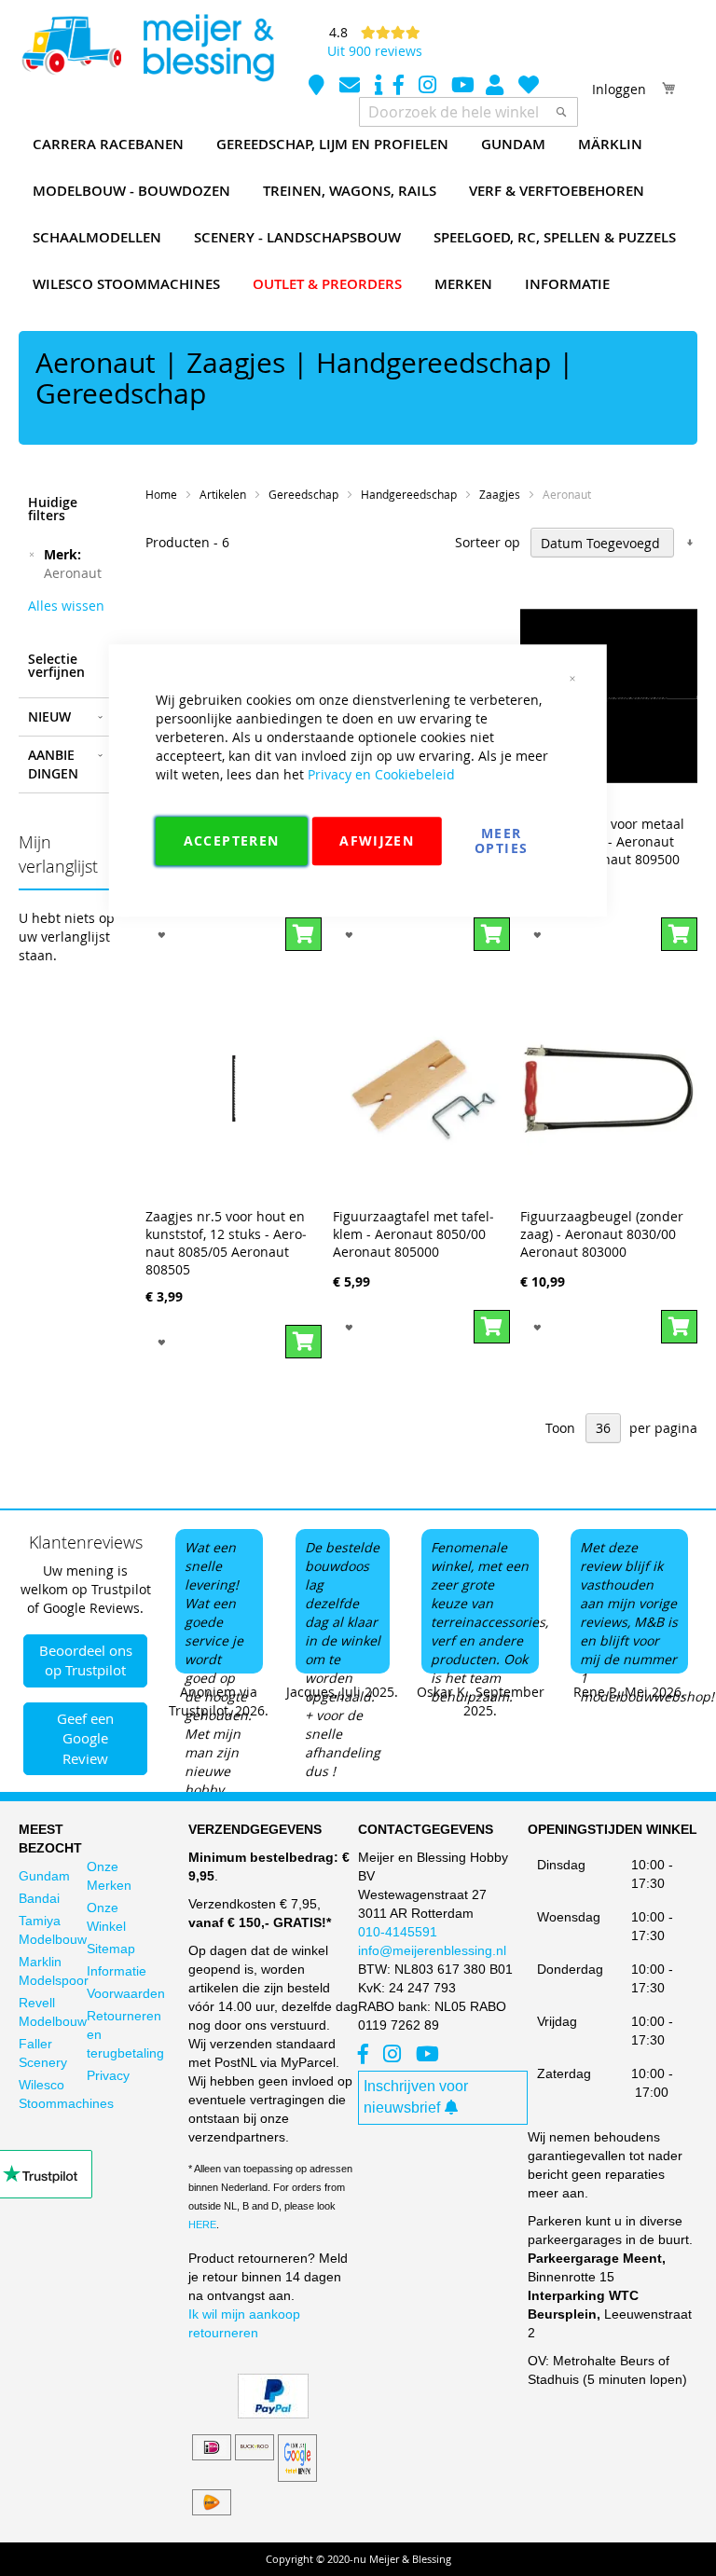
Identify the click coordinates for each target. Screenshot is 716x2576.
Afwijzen (377, 840)
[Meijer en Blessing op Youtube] (463, 87)
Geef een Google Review (85, 1738)
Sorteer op (488, 543)
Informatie (117, 1971)
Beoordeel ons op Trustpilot (86, 1660)
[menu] (358, 214)
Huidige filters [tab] (53, 509)
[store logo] (147, 48)
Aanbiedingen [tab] (53, 764)
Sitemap (111, 1949)
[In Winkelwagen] (679, 934)
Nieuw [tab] (49, 716)
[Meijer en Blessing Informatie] (379, 87)
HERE (202, 2225)
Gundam (44, 1876)
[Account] (496, 87)
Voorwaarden (126, 1993)
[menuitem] (108, 145)
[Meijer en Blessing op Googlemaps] (318, 87)
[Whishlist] (529, 87)
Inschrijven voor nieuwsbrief (416, 2097)
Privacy (108, 2075)
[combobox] (468, 112)
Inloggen (619, 89)
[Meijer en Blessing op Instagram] (429, 87)
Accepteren (232, 840)
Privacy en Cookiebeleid (381, 774)
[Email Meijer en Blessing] (351, 87)
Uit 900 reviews (375, 51)
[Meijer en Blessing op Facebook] (400, 87)
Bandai (39, 1898)
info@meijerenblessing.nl (432, 1950)
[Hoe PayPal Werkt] (273, 2414)
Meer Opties (501, 840)
